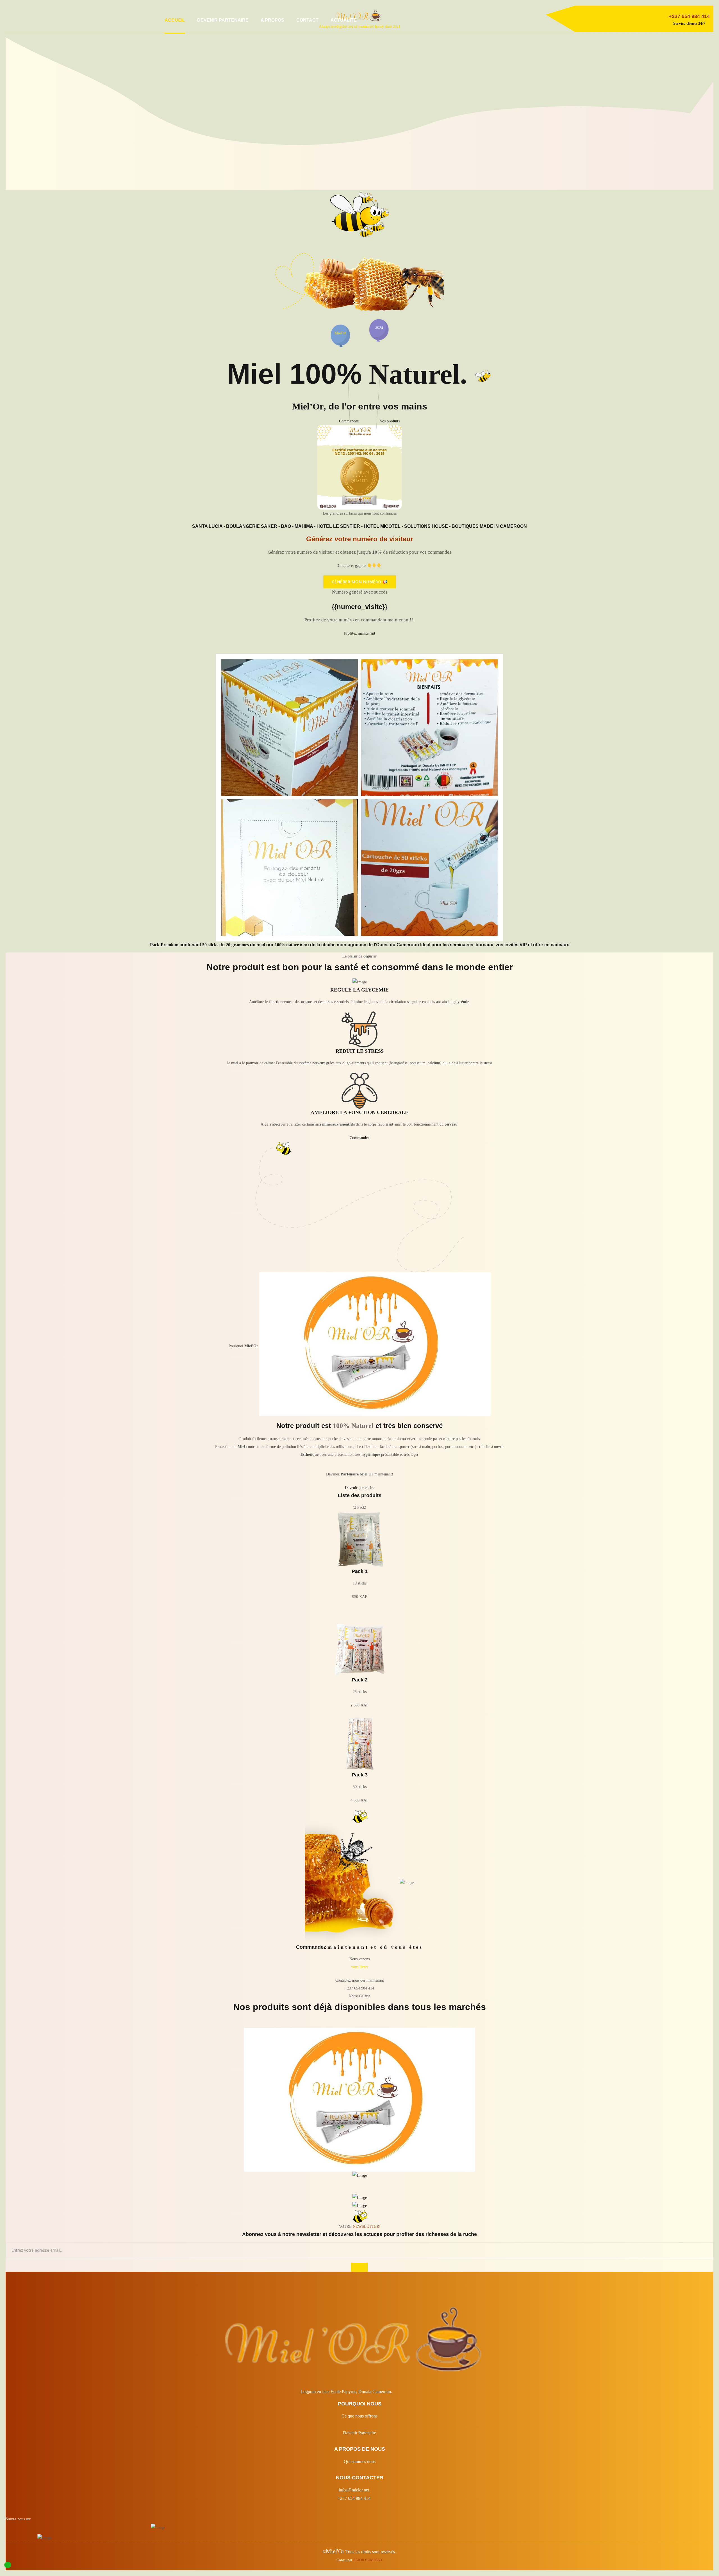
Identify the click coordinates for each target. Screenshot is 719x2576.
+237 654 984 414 (354, 2498)
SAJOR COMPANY (368, 2560)
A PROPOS (272, 20)
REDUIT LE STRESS (360, 1051)
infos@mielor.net (354, 2490)
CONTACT (307, 20)
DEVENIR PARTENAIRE (223, 20)
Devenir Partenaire (359, 2433)
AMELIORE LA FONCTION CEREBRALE (359, 1112)
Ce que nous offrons (359, 2416)
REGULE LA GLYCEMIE (359, 990)
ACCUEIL (175, 20)
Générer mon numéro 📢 (360, 582)
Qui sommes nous (360, 2461)
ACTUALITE (344, 20)
